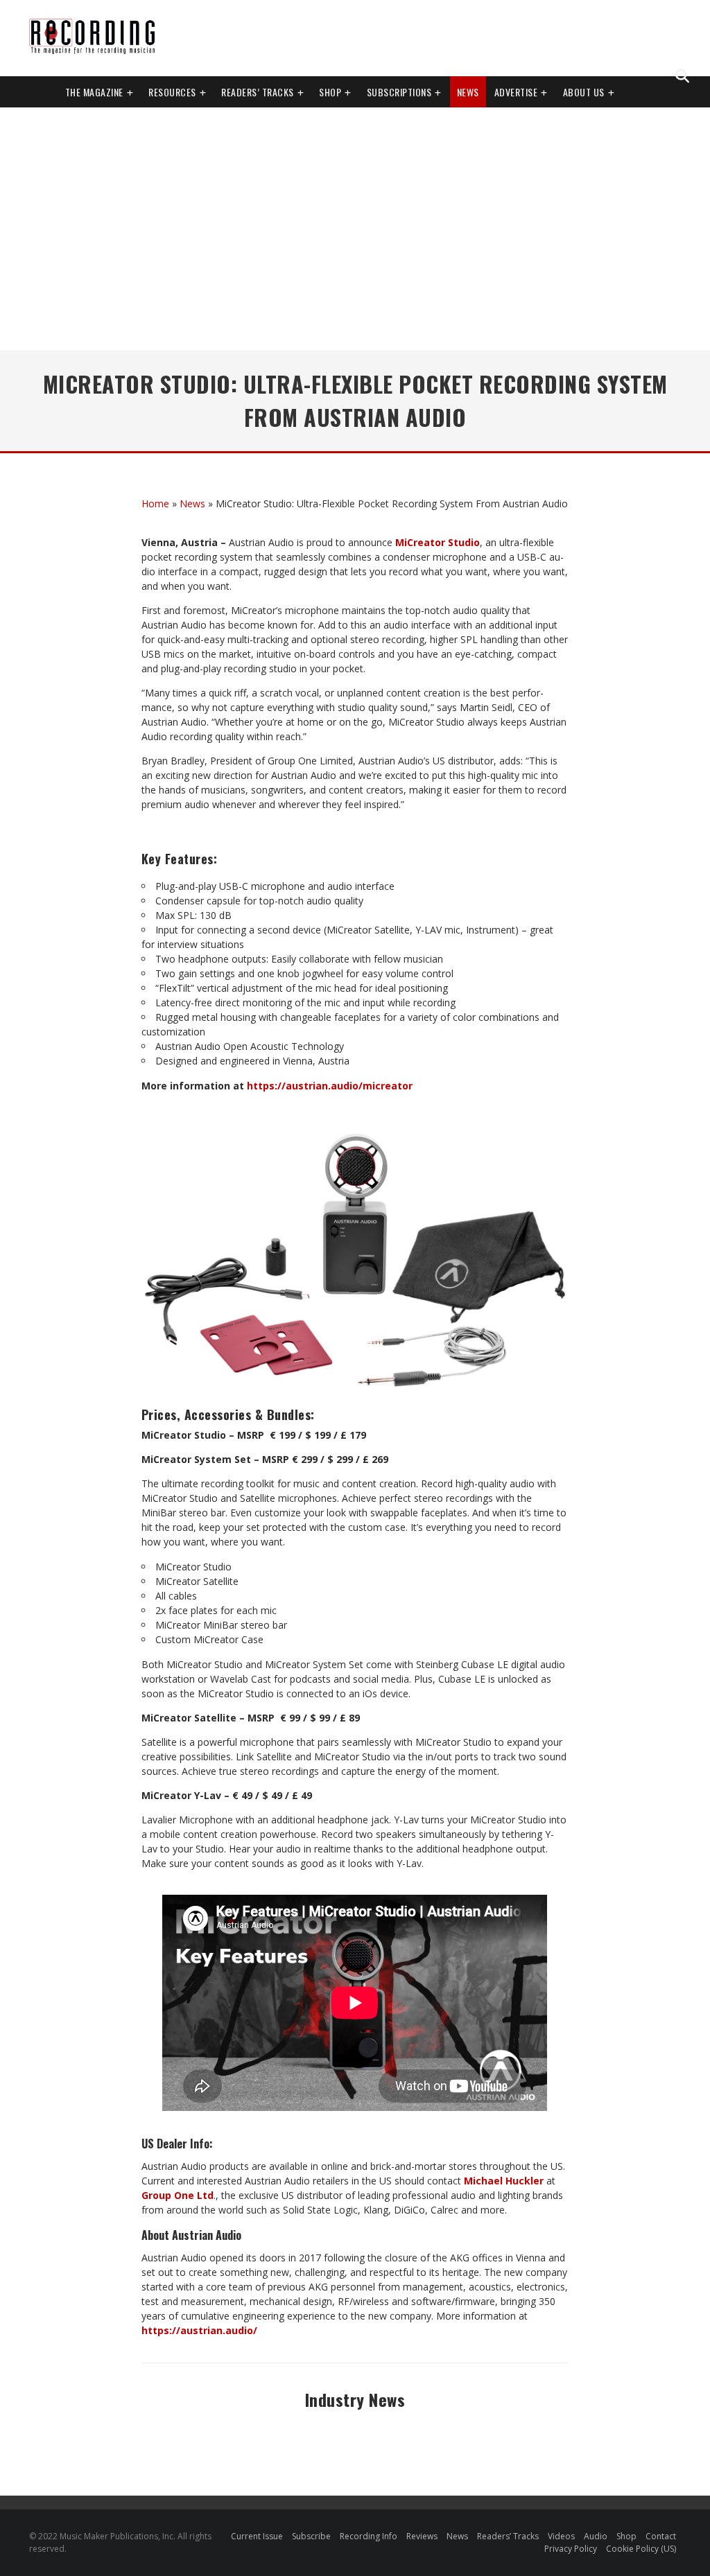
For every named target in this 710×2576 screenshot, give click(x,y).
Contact (661, 2536)
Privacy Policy (571, 2549)
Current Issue (257, 2536)
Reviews (422, 2536)
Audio (596, 2536)
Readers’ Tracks (508, 2536)
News (468, 92)
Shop (330, 92)
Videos (561, 2536)
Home (155, 503)
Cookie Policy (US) (641, 2549)
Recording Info (369, 2536)
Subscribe (311, 2536)
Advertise (516, 92)
